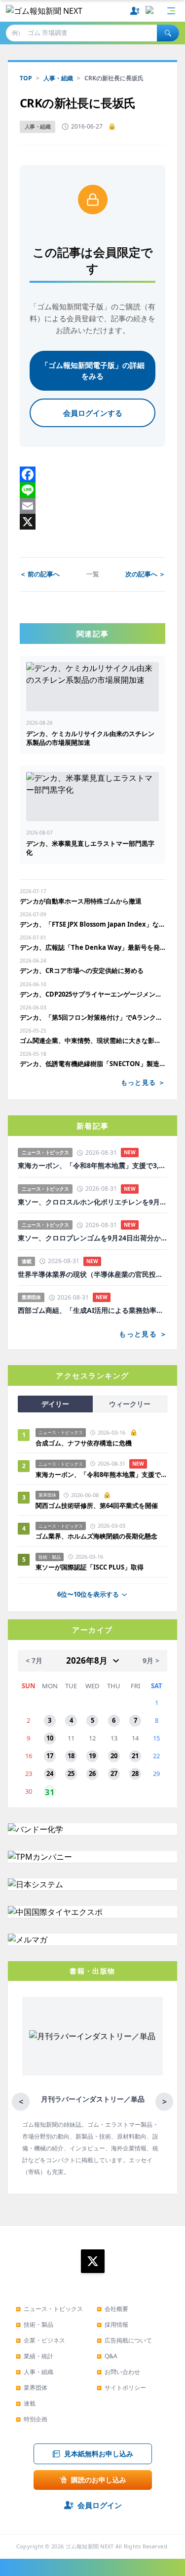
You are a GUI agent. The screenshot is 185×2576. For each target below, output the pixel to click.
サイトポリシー (121, 2388)
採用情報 (112, 2325)
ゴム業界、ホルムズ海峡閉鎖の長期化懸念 (100, 1536)
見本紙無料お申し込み (99, 2454)
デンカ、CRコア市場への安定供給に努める (82, 970)
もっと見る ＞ (143, 1082)
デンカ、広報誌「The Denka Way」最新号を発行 (92, 947)
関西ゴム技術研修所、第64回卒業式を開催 (97, 1505)
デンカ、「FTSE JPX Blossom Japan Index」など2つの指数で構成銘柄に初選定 (92, 924)
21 (135, 1756)
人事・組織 (58, 78)
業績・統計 (35, 2356)
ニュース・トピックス (49, 2309)
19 (92, 1756)
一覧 (93, 574)
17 (50, 1756)
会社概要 (112, 2309)
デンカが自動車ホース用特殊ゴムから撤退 (81, 901)
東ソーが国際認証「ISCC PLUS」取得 (90, 1567)
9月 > (151, 1660)
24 (50, 1773)
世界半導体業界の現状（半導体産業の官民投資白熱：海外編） (92, 1274)
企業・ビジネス (40, 2340)
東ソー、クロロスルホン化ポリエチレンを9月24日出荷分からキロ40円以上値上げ (92, 1202)
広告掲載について (124, 2340)
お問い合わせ (118, 2372)
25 (71, 1773)
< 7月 (34, 1660)
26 (92, 1773)
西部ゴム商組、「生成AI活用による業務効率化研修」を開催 (92, 1310)
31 (50, 1792)
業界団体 (32, 2388)
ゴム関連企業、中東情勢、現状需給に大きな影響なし (92, 1040)
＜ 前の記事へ (40, 574)
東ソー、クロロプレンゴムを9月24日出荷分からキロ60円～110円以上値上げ (92, 1238)
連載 (26, 2403)
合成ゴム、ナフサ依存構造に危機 (84, 1443)
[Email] (92, 506)
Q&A (107, 2356)
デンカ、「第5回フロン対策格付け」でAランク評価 (92, 1017)
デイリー (55, 1404)
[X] (92, 522)
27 (114, 1773)
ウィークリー (130, 1404)
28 (135, 1773)
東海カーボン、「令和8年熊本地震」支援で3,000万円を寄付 (92, 1166)
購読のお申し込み (99, 2480)
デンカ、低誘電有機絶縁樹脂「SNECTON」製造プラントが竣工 (92, 1064)
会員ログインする (93, 413)
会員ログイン (100, 2505)
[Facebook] (92, 474)
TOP (26, 78)
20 (114, 1756)
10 (50, 1738)
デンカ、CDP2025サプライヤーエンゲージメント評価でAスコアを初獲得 (92, 994)
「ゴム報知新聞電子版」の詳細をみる (93, 371)
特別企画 (32, 2419)
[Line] (92, 490)
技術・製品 (35, 2325)
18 (71, 1756)
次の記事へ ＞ (145, 574)
